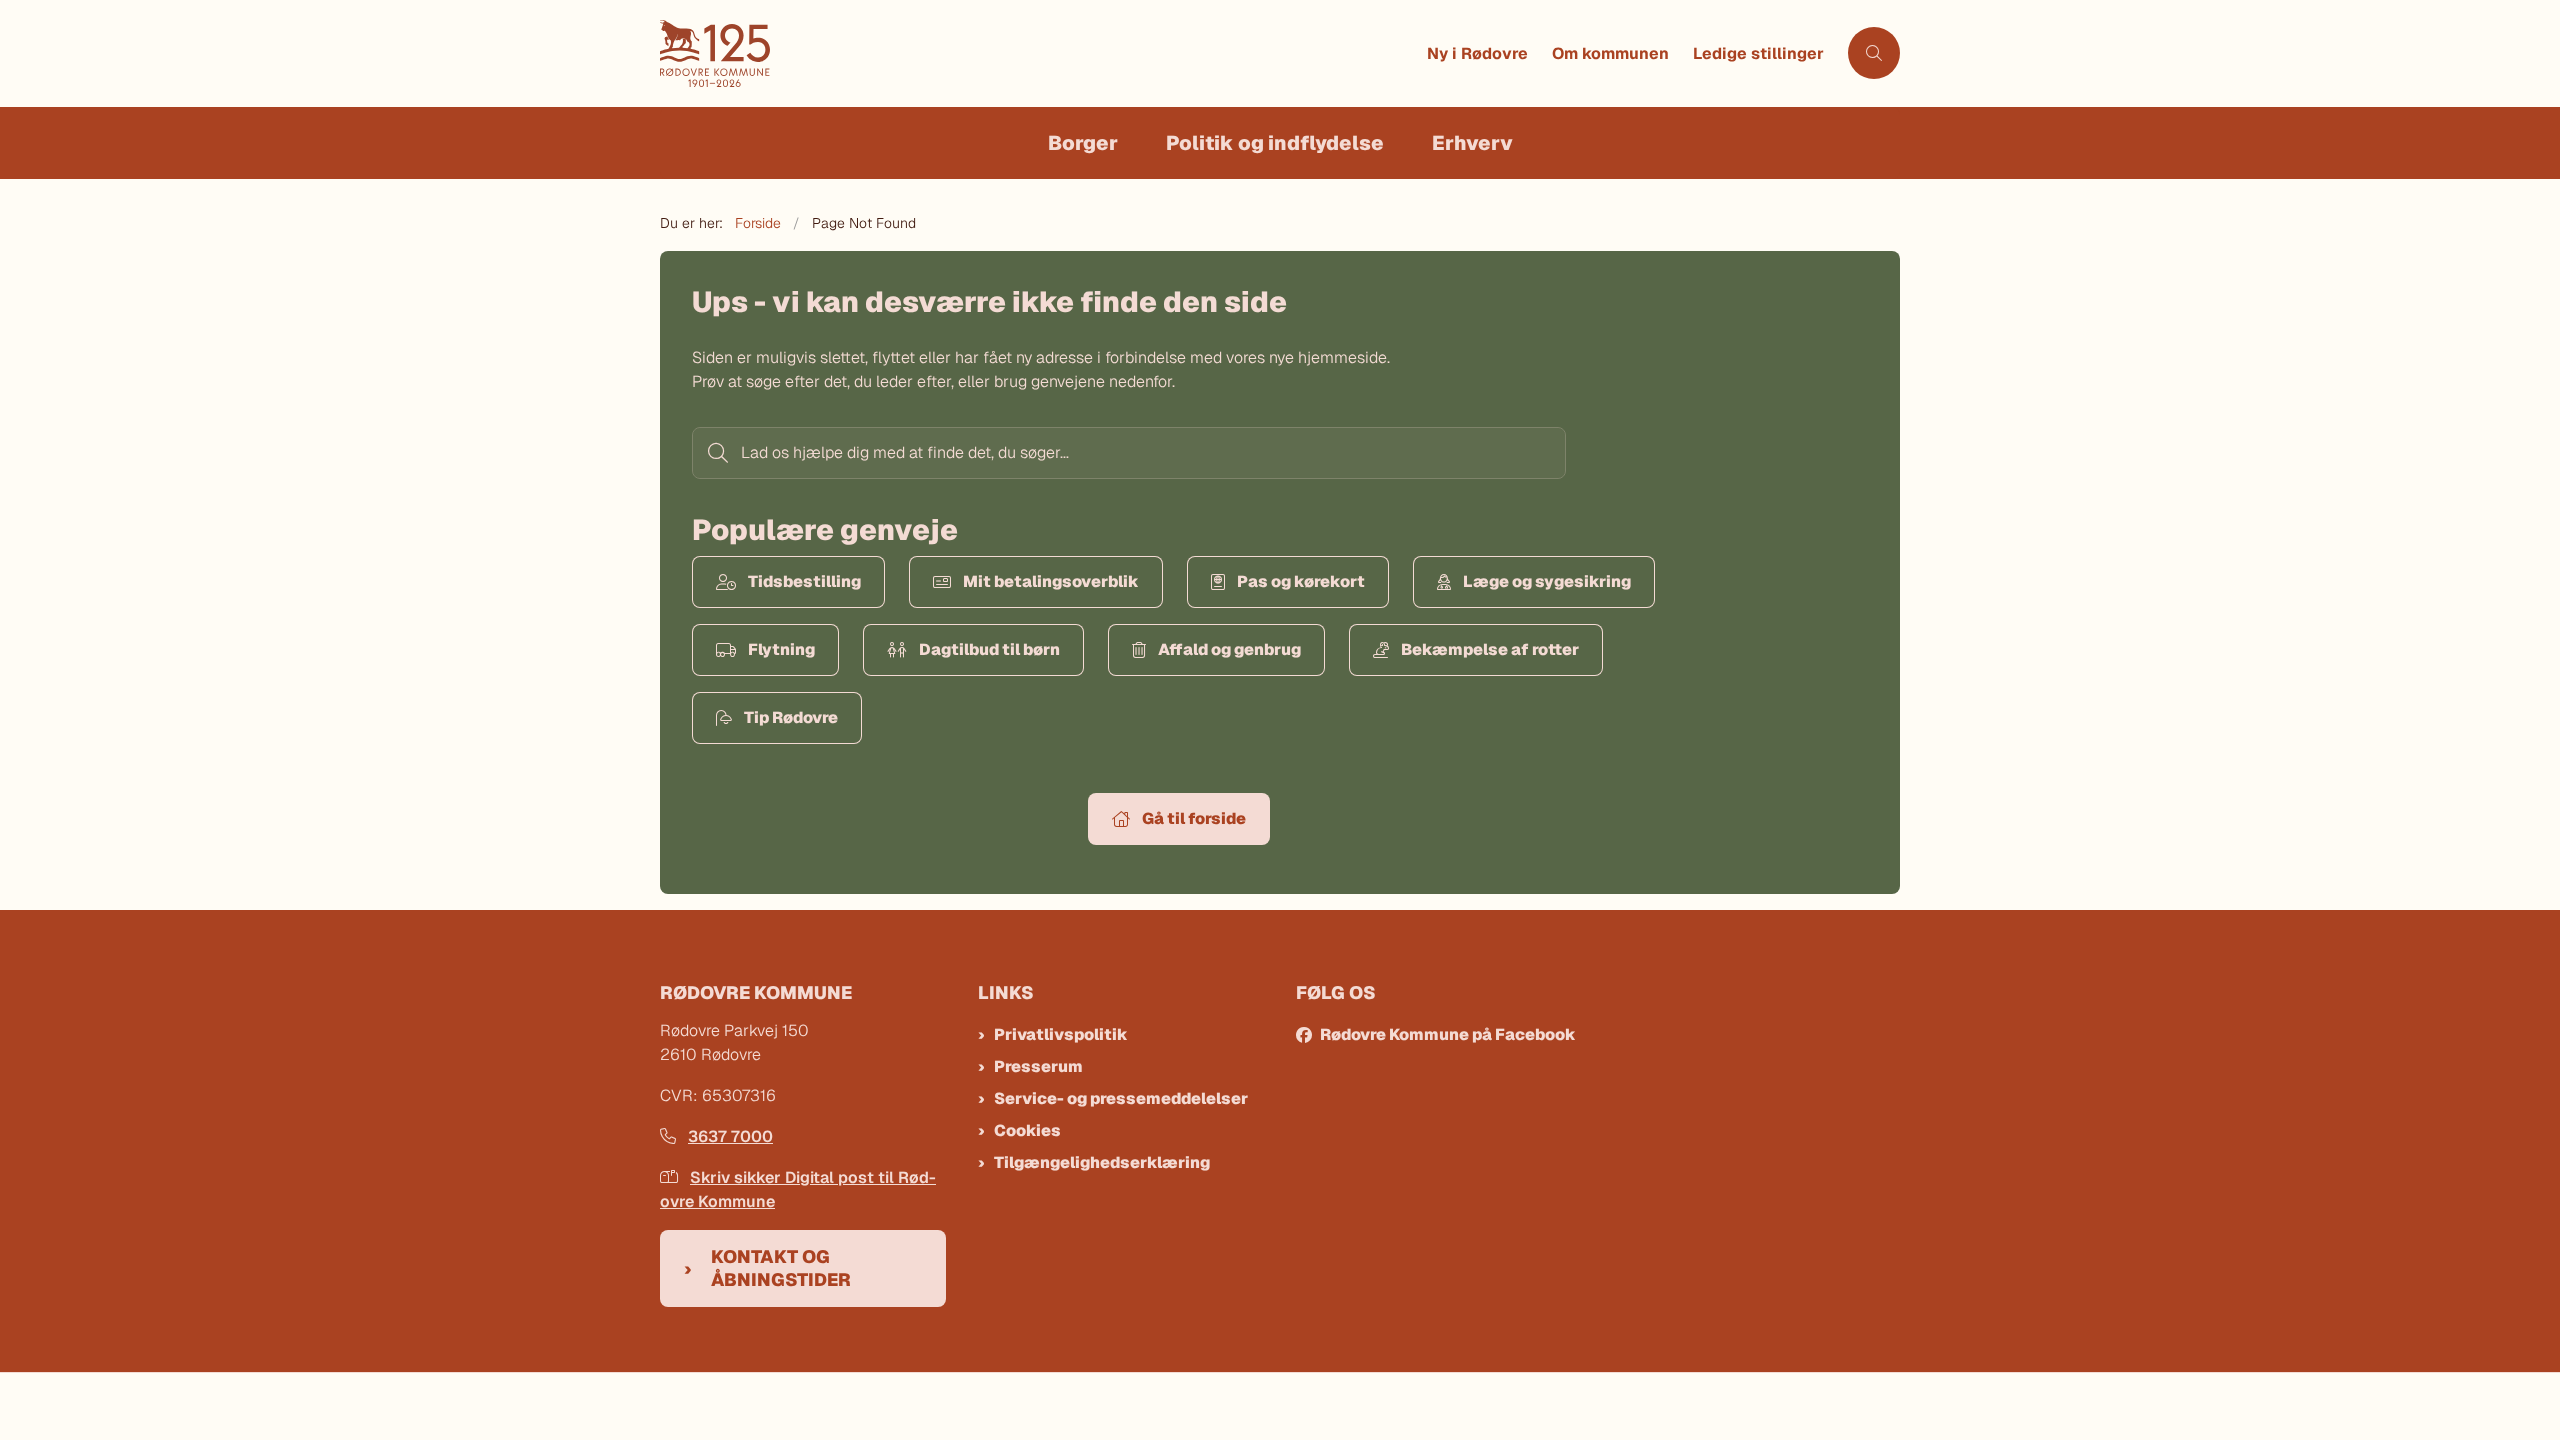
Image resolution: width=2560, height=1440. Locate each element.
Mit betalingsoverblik (1051, 581)
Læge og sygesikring (1547, 581)
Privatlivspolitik (1061, 1034)
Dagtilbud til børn (989, 649)
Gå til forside (1194, 818)
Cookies (1027, 1130)
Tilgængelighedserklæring (1102, 1162)
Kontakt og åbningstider (781, 1268)
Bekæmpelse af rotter (1490, 649)
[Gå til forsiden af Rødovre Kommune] (1037, 53)
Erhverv (1472, 143)
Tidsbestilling (804, 581)
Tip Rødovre (791, 717)
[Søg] (716, 453)
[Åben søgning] (1874, 53)
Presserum (1038, 1066)
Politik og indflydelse (1275, 143)
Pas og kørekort (1301, 581)
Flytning (781, 649)
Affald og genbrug (1229, 649)
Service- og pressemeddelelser (1121, 1098)
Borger (1083, 143)
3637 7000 (730, 1136)
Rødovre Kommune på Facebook (1448, 1034)
